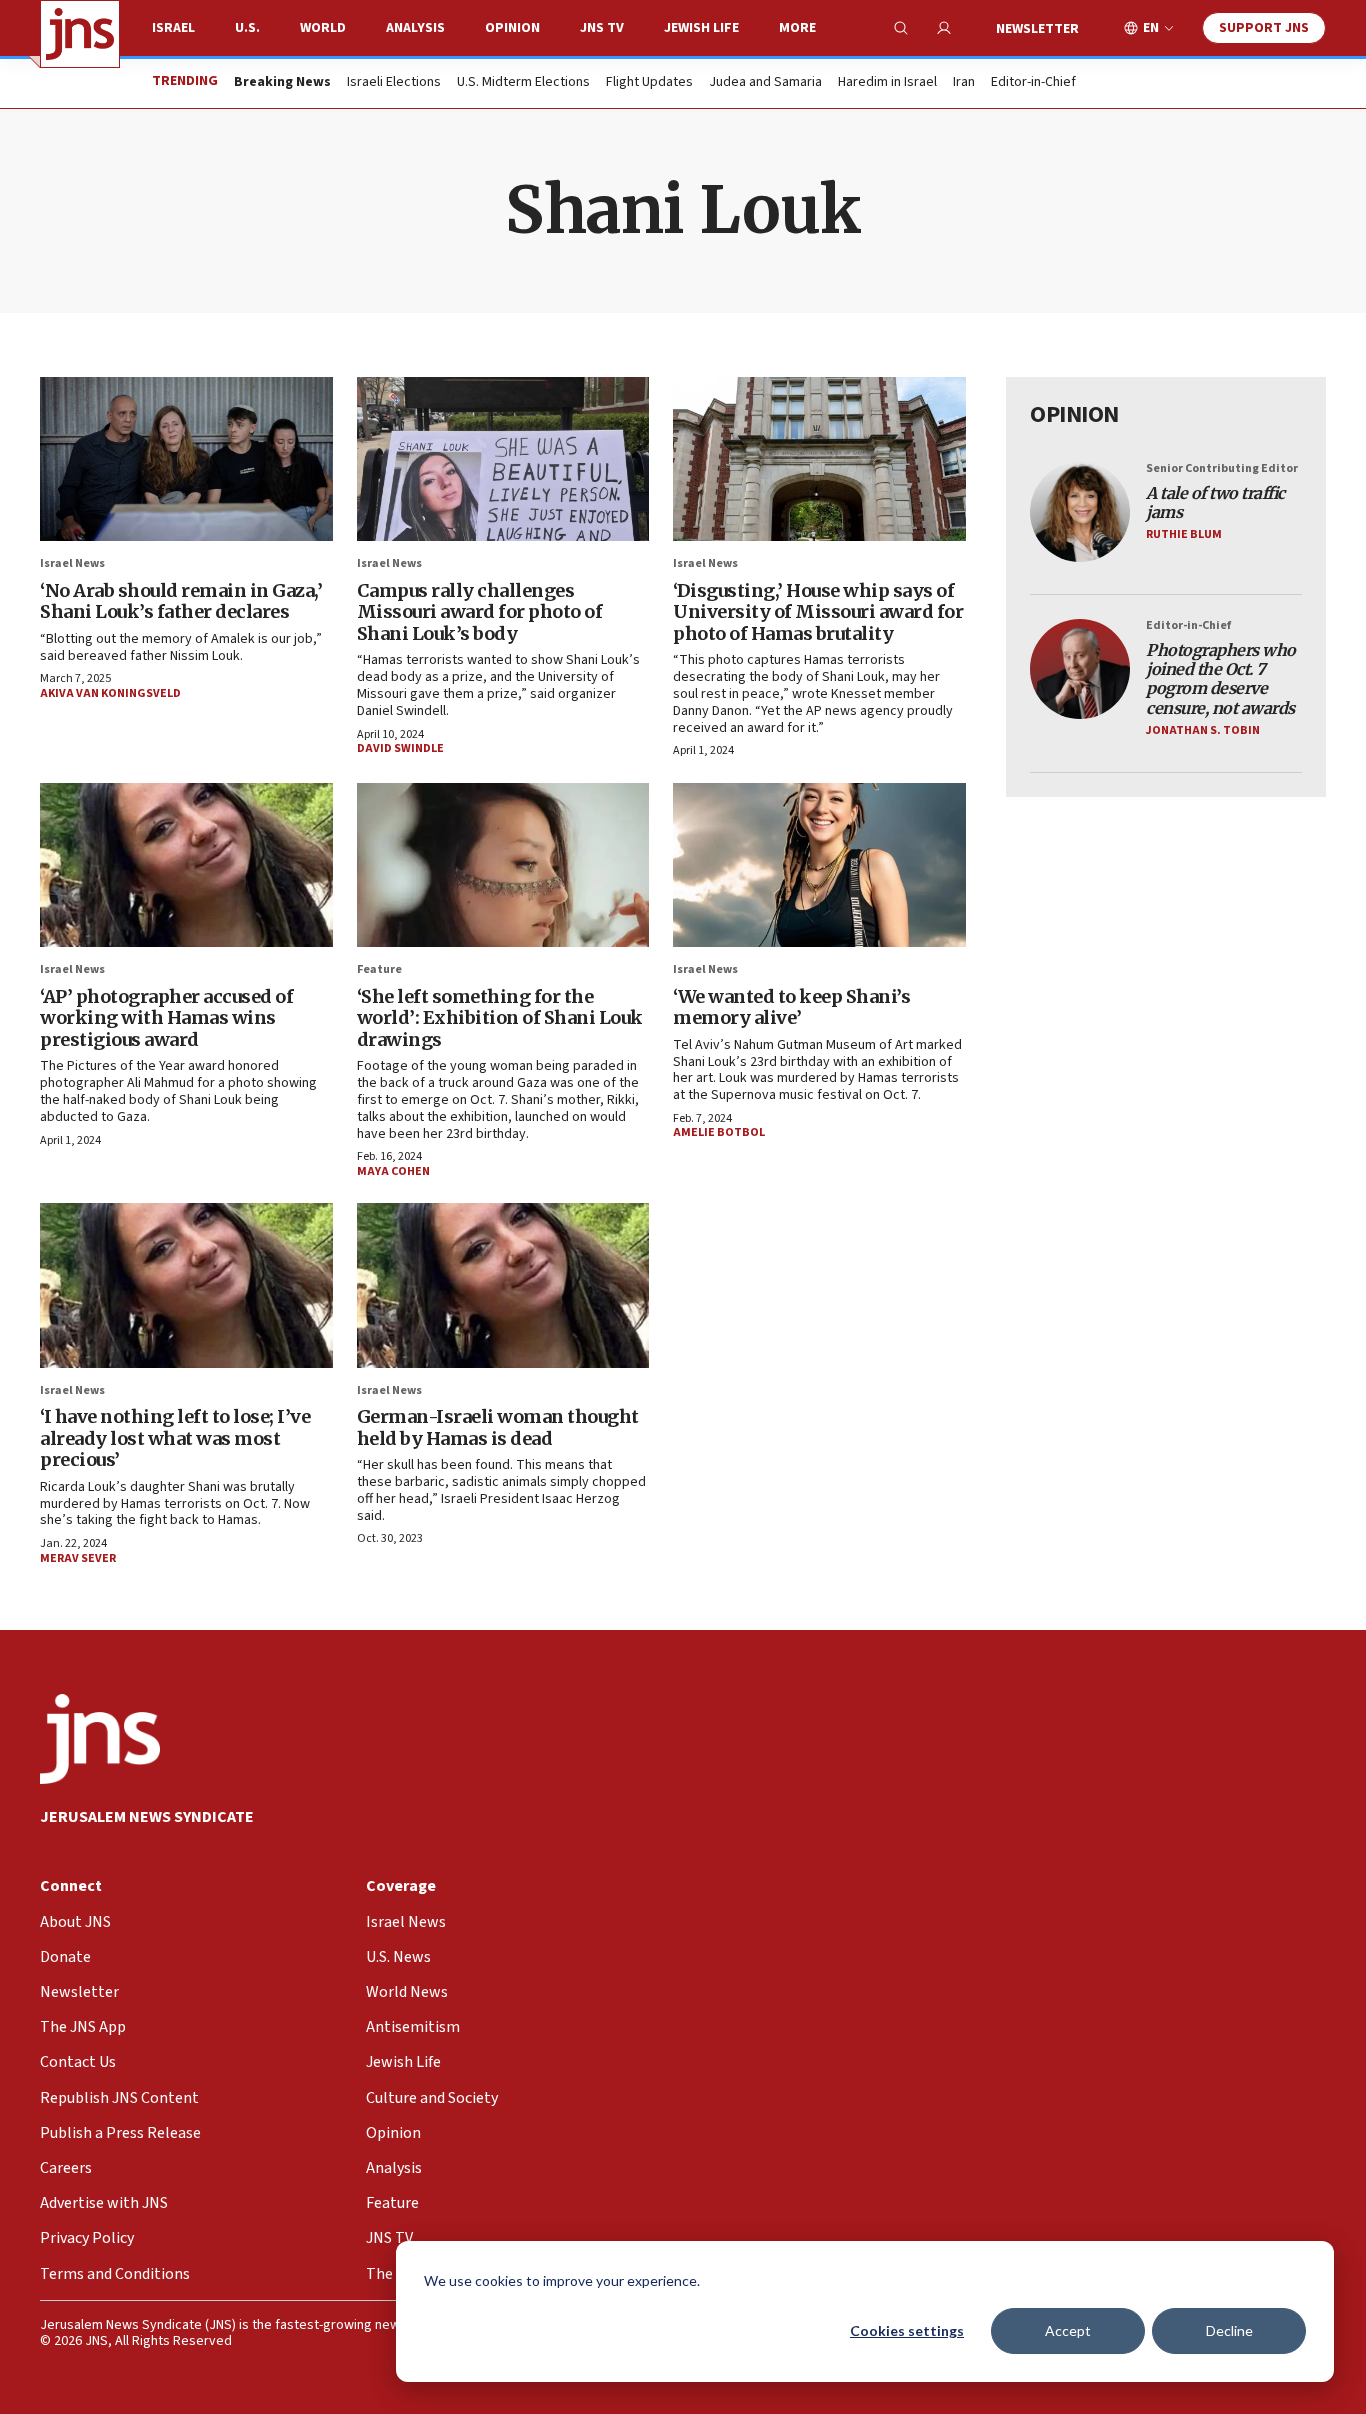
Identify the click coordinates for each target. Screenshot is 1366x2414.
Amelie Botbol (719, 1132)
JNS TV (602, 28)
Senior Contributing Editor (1222, 468)
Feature (379, 969)
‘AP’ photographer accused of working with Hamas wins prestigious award (166, 1018)
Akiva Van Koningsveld (110, 693)
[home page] (80, 34)
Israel (173, 28)
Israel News (72, 563)
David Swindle (400, 748)
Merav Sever (78, 1558)
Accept (1068, 2330)
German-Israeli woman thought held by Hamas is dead (498, 1427)
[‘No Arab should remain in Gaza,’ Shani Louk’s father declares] (186, 459)
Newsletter (1037, 29)
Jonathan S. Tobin (1203, 730)
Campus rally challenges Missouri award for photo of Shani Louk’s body (480, 612)
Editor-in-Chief (1033, 83)
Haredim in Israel (887, 83)
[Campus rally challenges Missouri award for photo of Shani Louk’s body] (503, 459)
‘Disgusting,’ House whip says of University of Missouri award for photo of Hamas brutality (818, 612)
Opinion (512, 28)
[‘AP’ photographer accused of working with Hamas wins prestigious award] (186, 865)
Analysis (415, 28)
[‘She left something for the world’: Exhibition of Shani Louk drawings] (503, 865)
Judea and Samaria (765, 83)
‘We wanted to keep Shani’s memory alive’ (791, 1007)
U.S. (247, 28)
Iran (964, 83)
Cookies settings (907, 2330)
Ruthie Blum (1184, 534)
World (323, 28)
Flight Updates (649, 83)
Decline (1229, 2330)
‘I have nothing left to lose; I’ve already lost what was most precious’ (175, 1438)
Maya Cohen (393, 1171)
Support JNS (1264, 28)
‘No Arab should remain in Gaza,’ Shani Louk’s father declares (181, 601)
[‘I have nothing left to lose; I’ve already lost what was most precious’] (186, 1285)
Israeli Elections (394, 83)
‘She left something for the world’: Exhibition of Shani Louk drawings (500, 1018)
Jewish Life (701, 28)
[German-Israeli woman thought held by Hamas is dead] (503, 1285)
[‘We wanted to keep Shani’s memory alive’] (819, 865)
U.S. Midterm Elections (523, 83)
